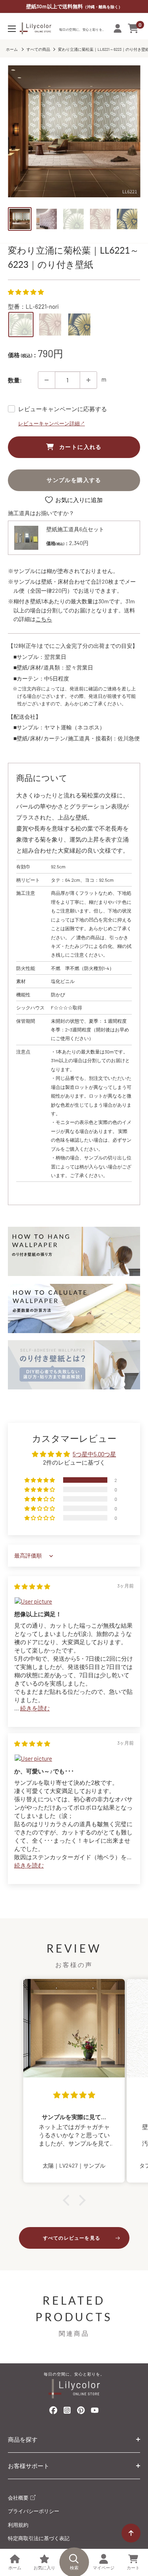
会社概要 (19, 2498)
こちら (44, 619)
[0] (134, 28)
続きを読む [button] (35, 1708)
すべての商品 (38, 49)
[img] (32, 1586)
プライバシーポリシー (34, 2511)
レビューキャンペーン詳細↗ (52, 423)
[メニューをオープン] (12, 29)
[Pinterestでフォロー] (81, 2412)
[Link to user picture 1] (74, 1601)
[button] (26, 292)
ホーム (12, 49)
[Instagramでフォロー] (67, 2412)
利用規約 (18, 2525)
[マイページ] (118, 28)
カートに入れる (81, 447)
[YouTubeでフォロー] (95, 2412)
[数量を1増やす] (88, 380)
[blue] (79, 325)
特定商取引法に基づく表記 (39, 2538)
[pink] (50, 325)
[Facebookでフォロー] (53, 2412)
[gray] (21, 325)
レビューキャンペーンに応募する (63, 409)
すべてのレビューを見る (72, 2238)
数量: (15, 380)
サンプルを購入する (74, 480)
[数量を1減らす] (47, 380)
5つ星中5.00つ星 (94, 1454)
